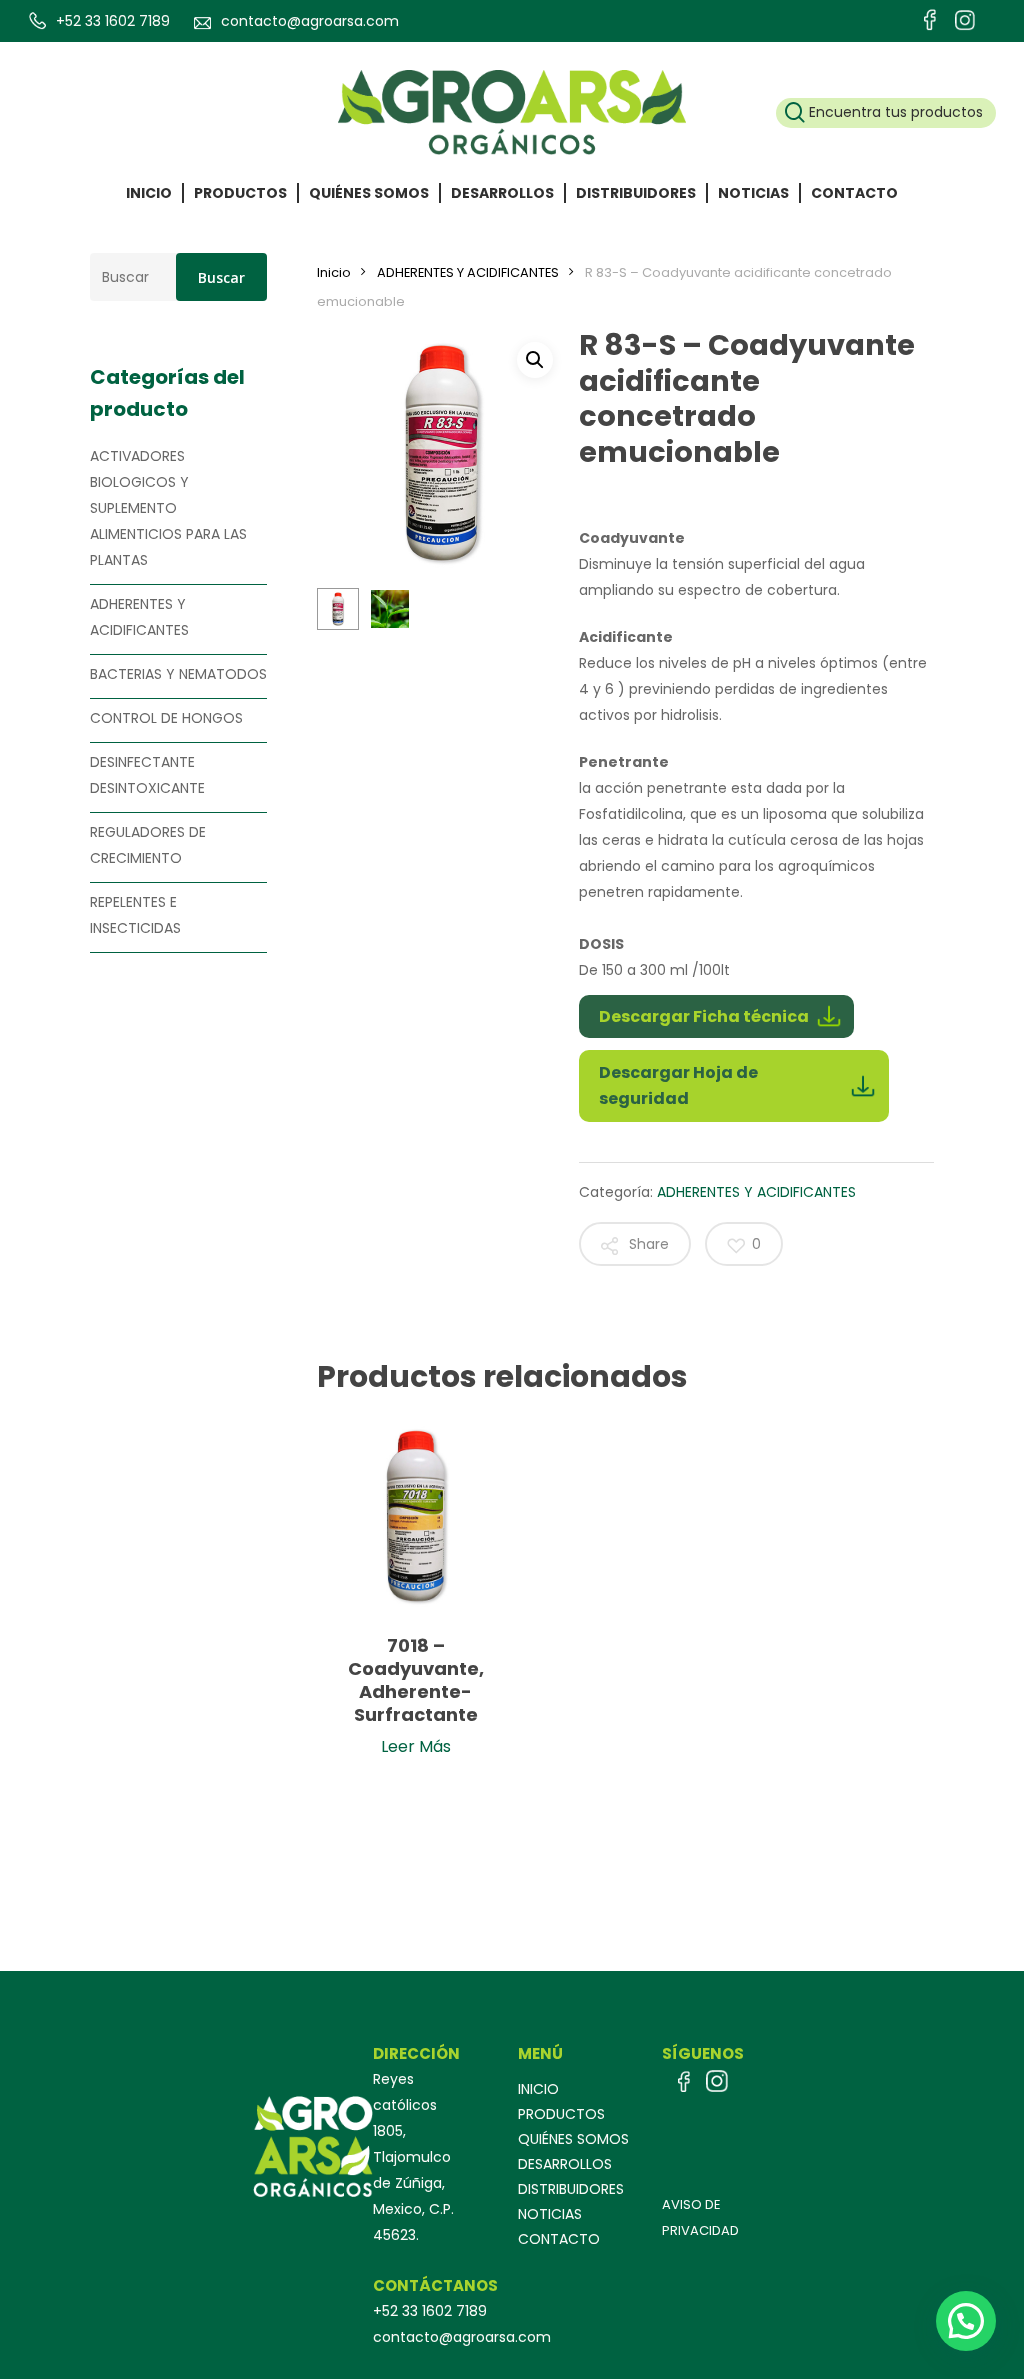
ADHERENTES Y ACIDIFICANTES (139, 617)
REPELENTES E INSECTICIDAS (135, 915)
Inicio (334, 272)
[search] (886, 113)
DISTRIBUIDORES (571, 2189)
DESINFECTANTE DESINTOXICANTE (147, 775)
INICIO (538, 2089)
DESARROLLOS (565, 2164)
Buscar (221, 277)
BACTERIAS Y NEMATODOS (178, 674)
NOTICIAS (550, 2214)
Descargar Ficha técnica (704, 1016)
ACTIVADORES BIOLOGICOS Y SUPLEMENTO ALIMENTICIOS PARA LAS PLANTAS (168, 508)
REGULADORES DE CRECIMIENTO (148, 845)
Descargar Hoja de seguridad (678, 1085)
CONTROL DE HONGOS (166, 718)
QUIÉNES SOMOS (573, 2139)
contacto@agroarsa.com (310, 21)
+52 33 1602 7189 (113, 21)
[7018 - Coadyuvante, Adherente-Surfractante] (416, 1516)
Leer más (416, 1744)
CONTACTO (559, 2239)
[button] (535, 360)
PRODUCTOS (561, 2114)
